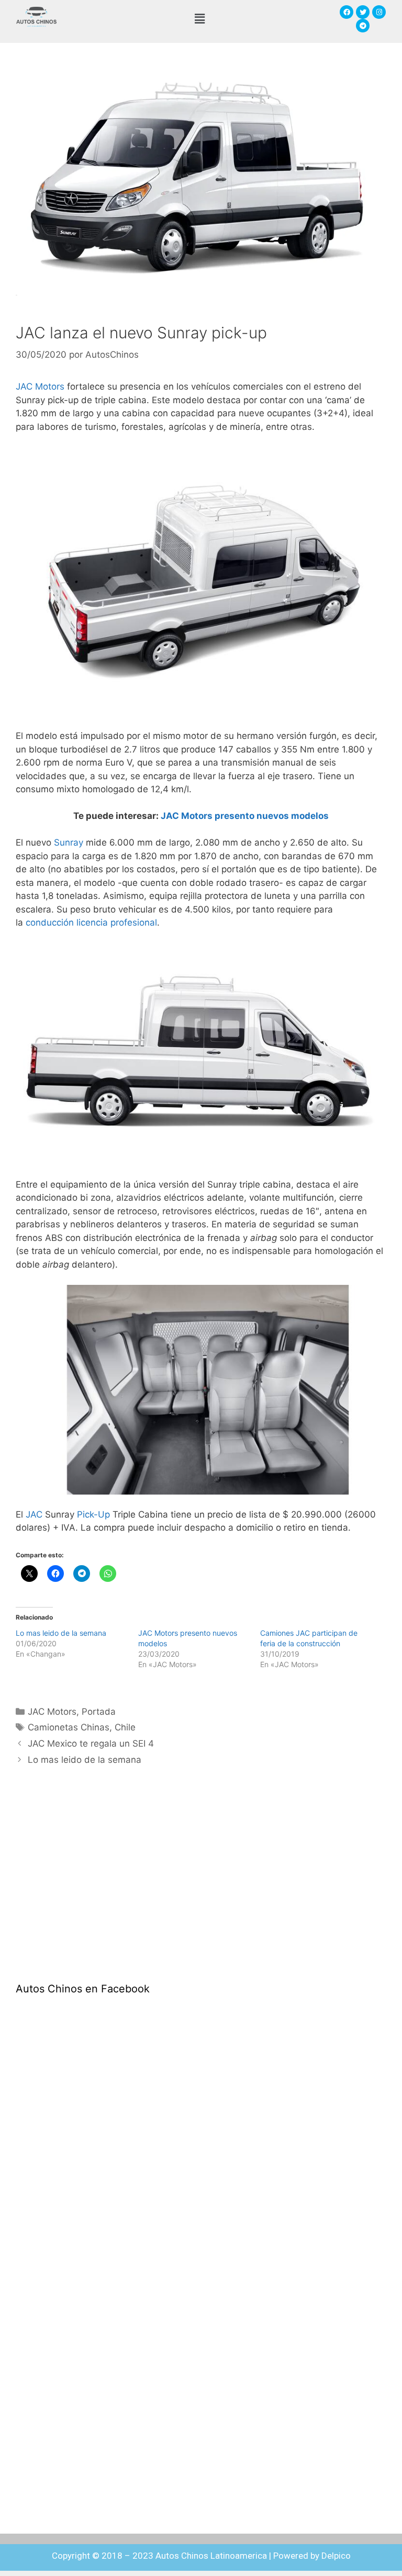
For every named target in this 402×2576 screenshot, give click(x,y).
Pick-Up (93, 1514)
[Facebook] (347, 12)
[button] (199, 19)
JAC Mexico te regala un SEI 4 (91, 1743)
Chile (125, 1727)
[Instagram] (379, 12)
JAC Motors (40, 386)
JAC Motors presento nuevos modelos (245, 816)
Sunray (69, 842)
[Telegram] (363, 26)
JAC (34, 1514)
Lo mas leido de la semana (61, 1633)
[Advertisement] (94, 1883)
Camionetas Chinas (69, 1727)
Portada (99, 1712)
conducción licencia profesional (91, 922)
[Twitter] (363, 12)
